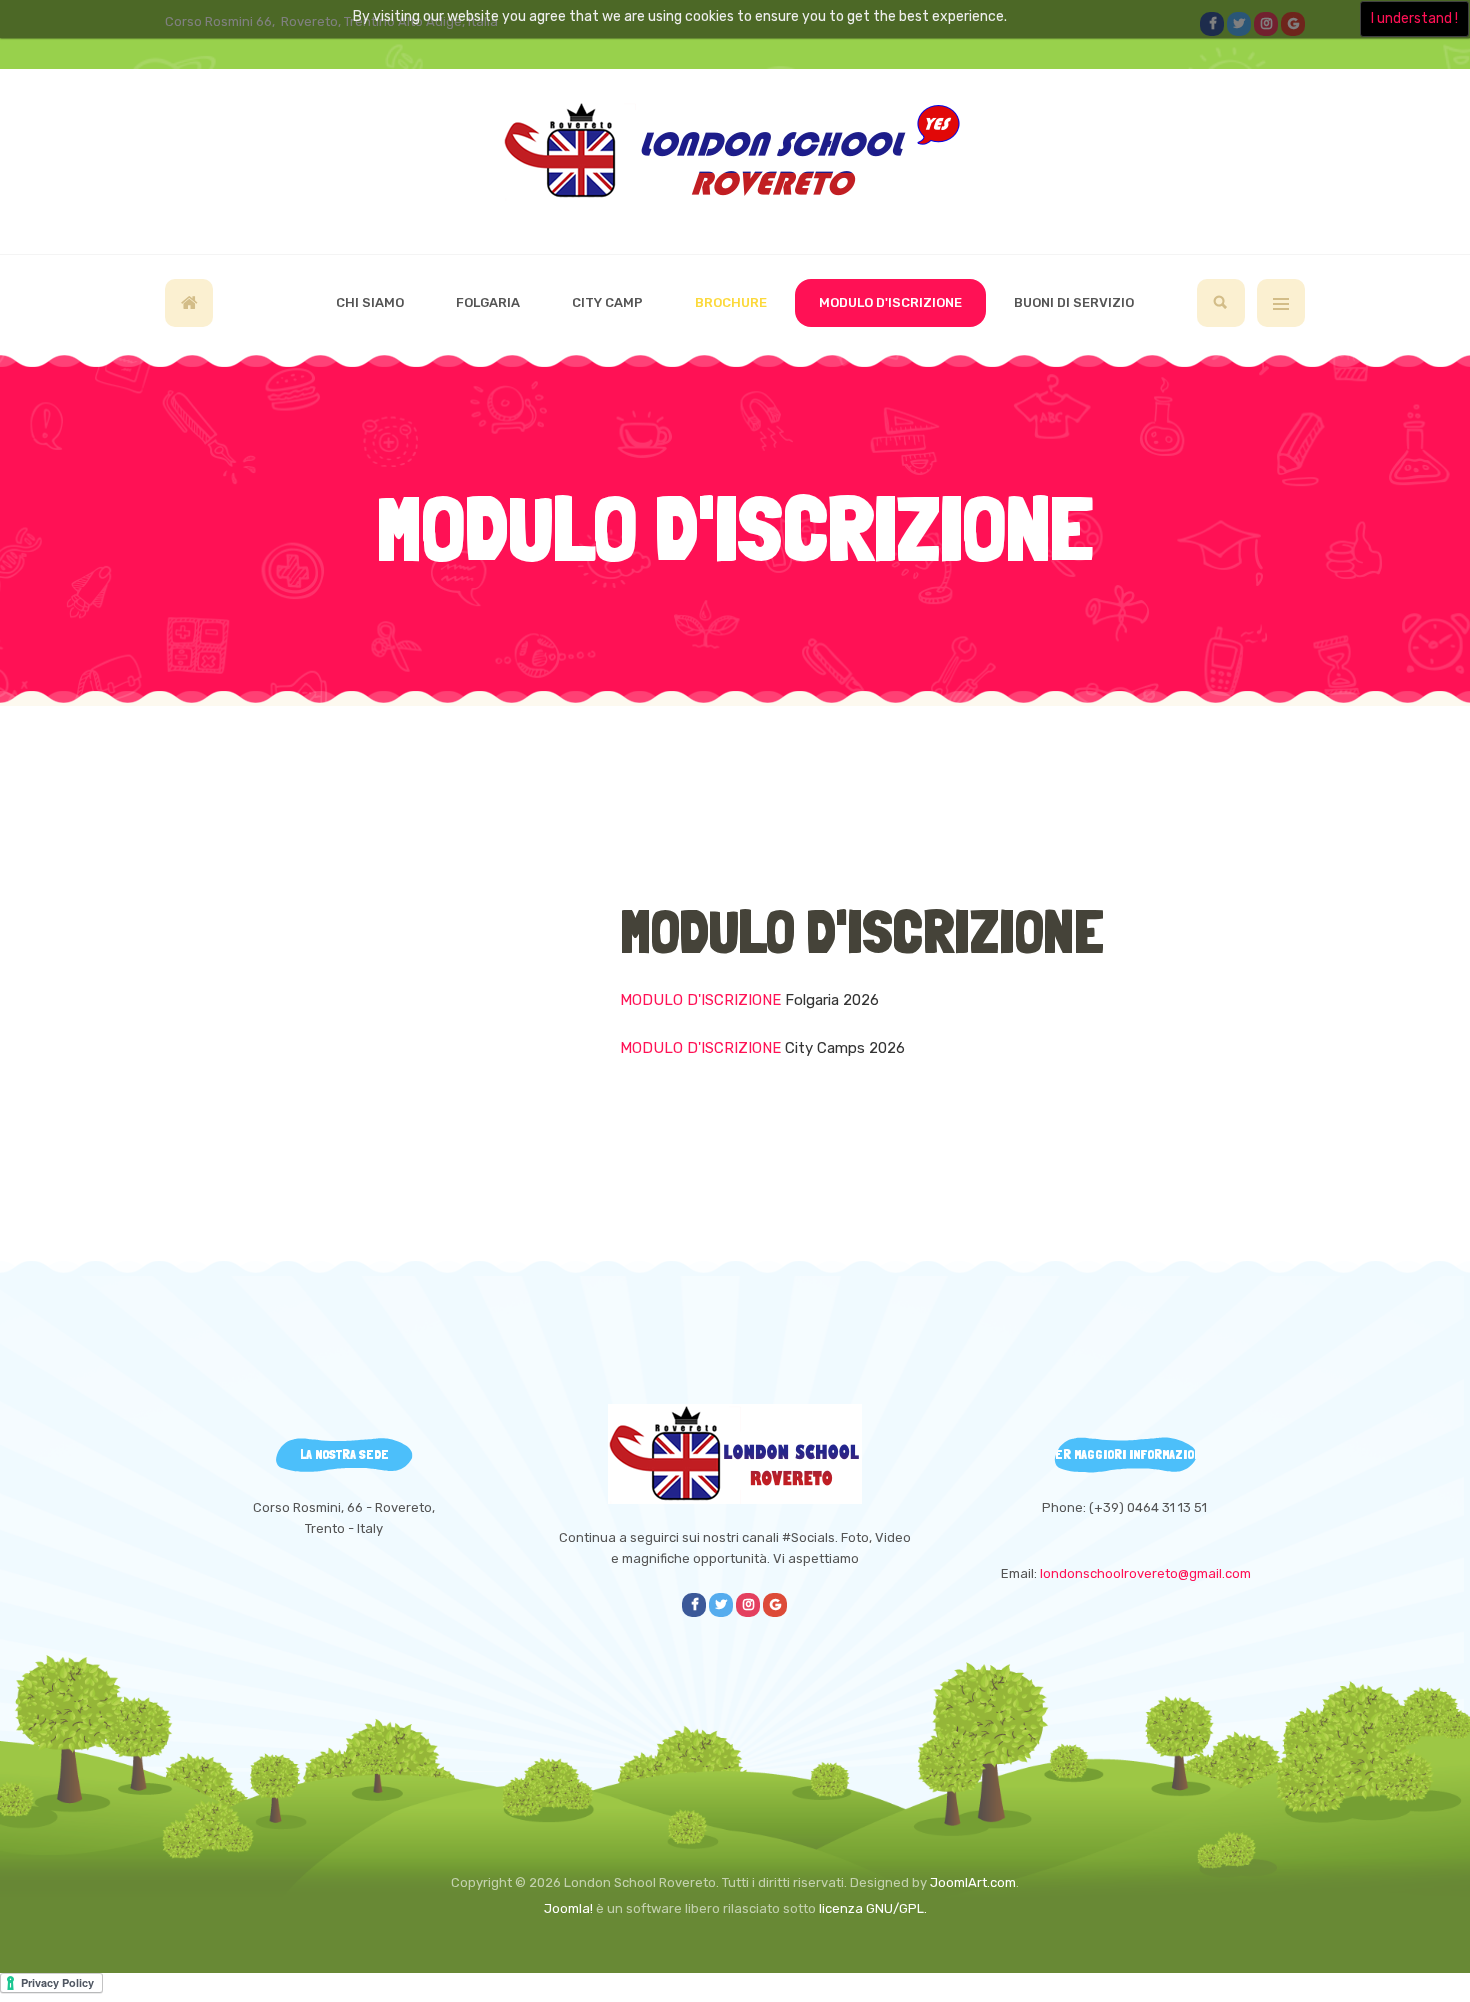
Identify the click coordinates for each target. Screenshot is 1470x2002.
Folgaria (488, 302)
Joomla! (568, 1908)
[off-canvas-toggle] (1281, 303)
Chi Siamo (370, 302)
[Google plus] (775, 1605)
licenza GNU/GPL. (873, 1908)
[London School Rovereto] (735, 158)
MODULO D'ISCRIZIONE (890, 302)
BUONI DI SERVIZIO (1074, 302)
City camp (607, 302)
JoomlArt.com (973, 1882)
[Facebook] (694, 1605)
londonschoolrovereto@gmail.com (1145, 1573)
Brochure (731, 302)
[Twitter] (721, 1605)
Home (189, 303)
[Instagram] (748, 1605)
